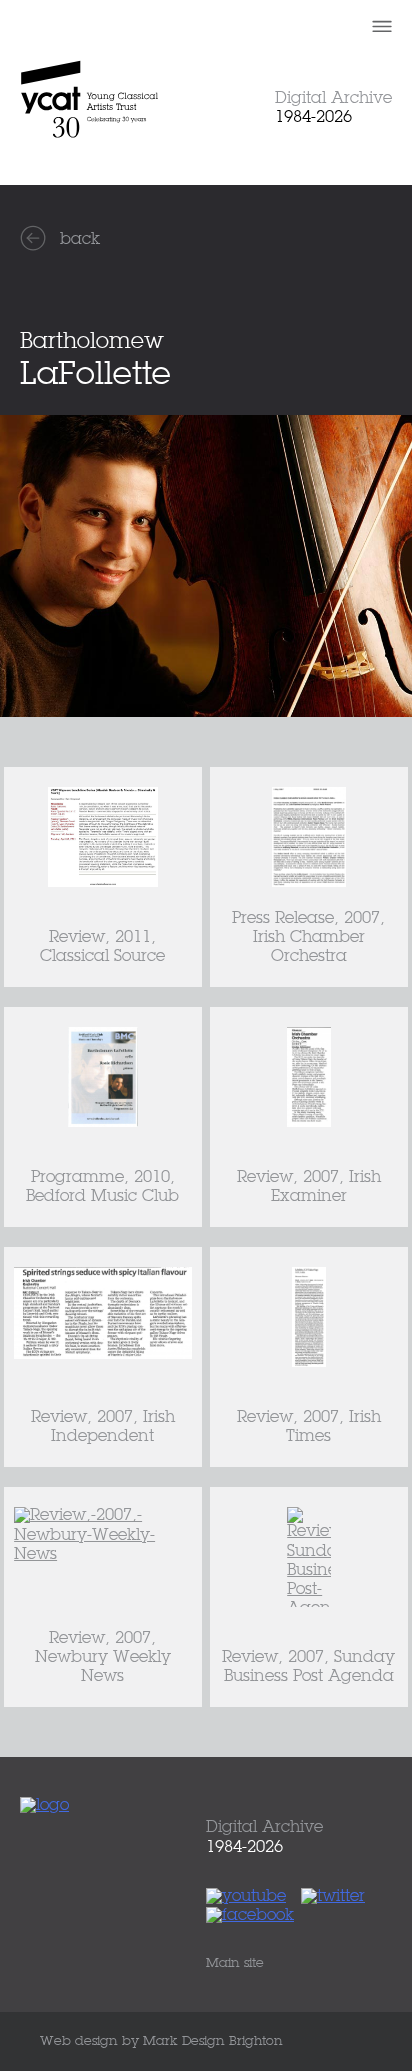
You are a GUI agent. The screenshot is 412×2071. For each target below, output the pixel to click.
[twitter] (338, 1897)
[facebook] (255, 1916)
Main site (235, 1963)
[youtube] (251, 1897)
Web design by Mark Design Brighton (161, 2041)
